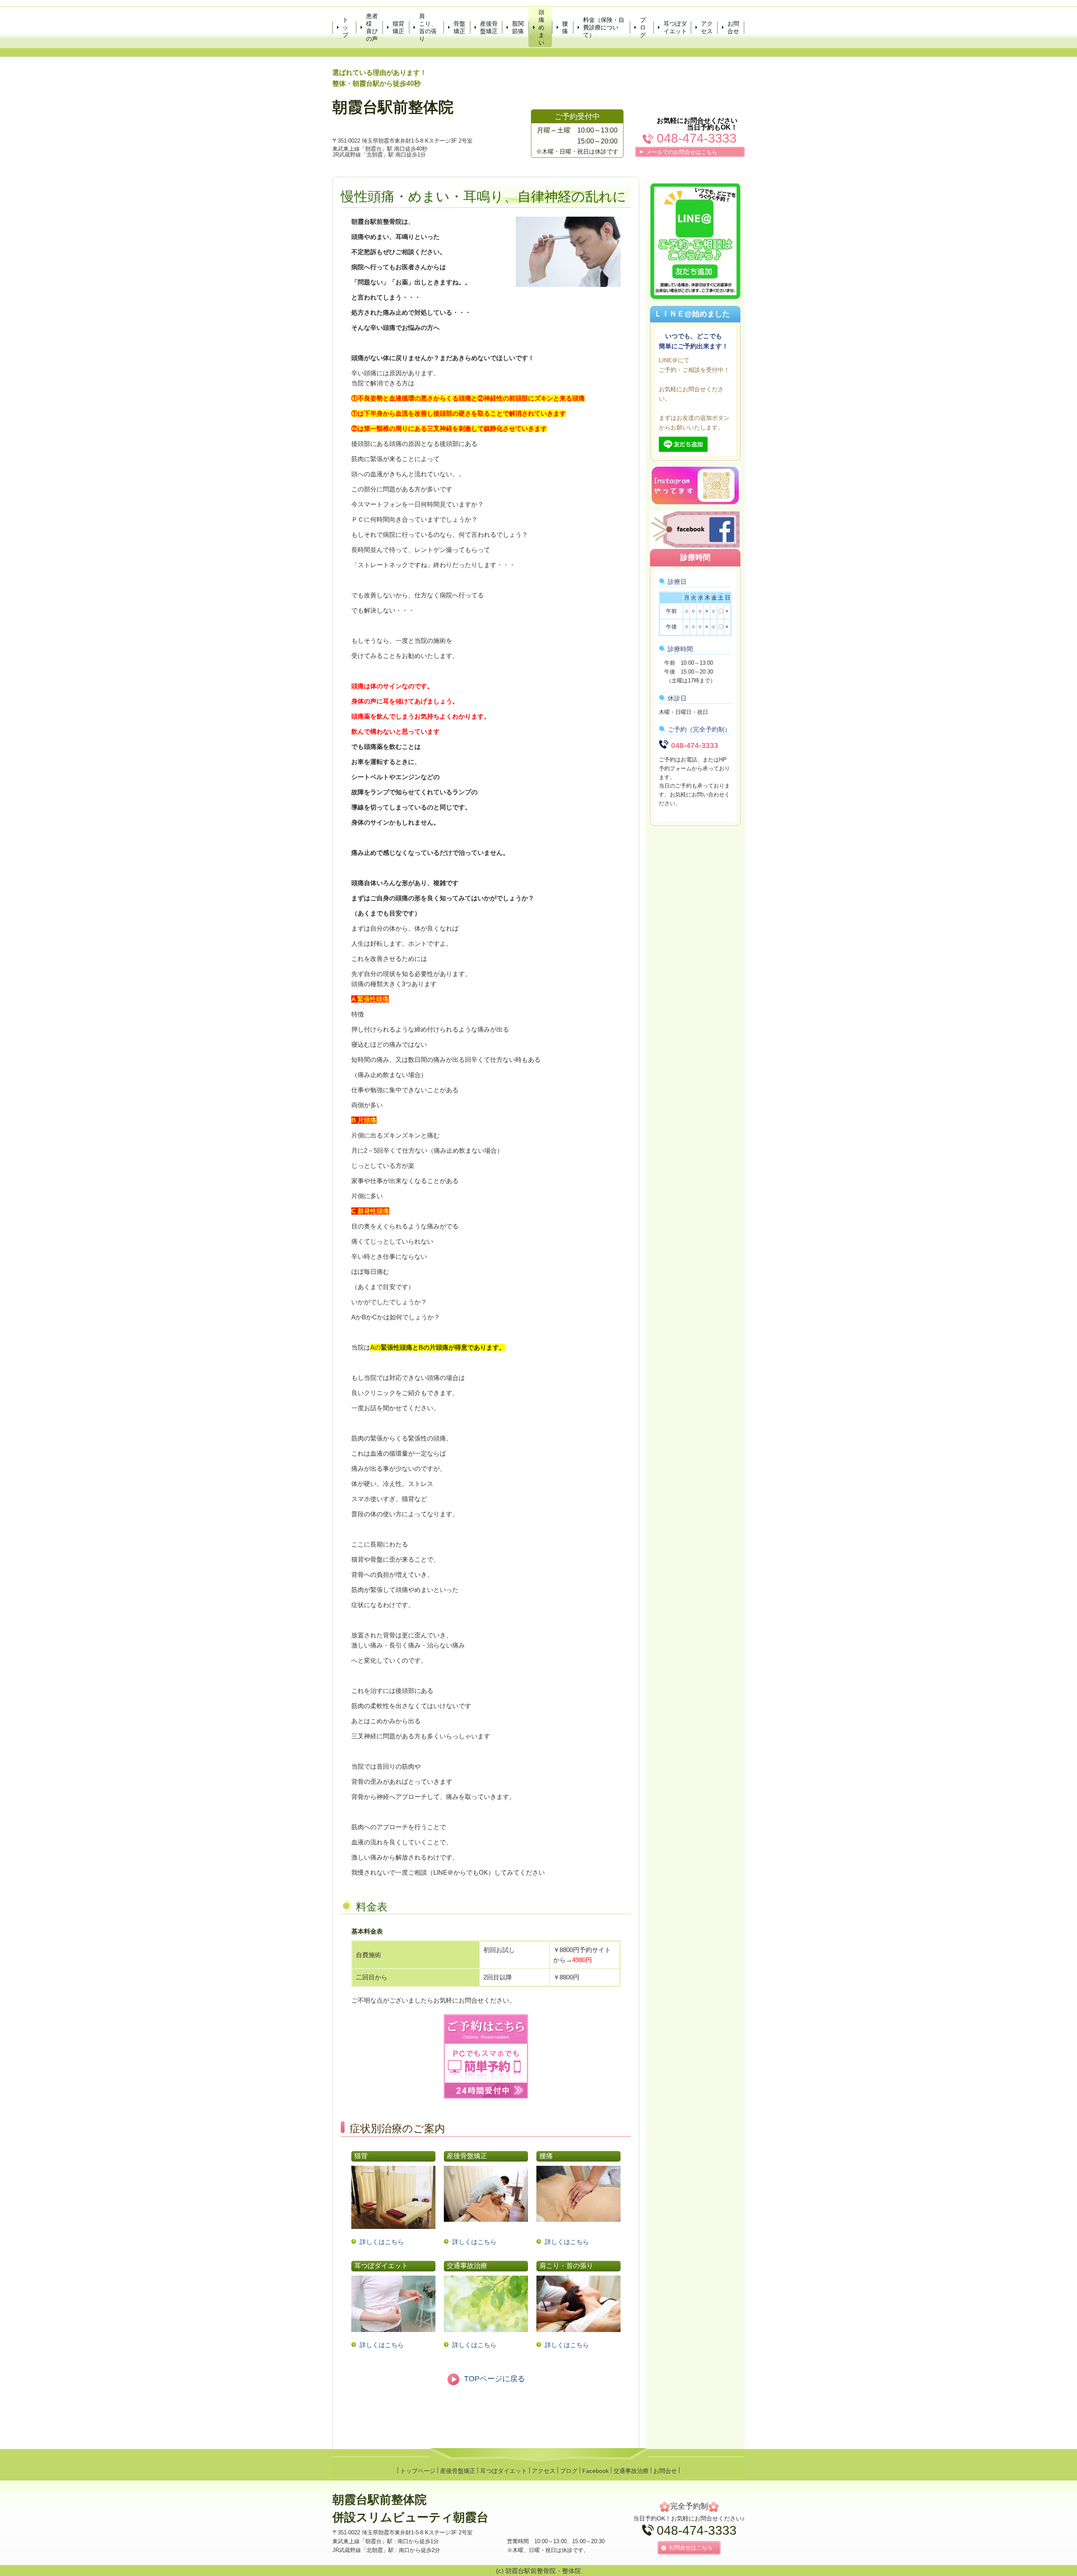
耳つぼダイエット (675, 27)
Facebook (596, 2471)
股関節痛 (518, 27)
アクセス (707, 27)
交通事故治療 (631, 2471)
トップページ (418, 2471)
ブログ (643, 27)
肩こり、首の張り (428, 28)
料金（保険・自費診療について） (604, 27)
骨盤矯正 (459, 27)
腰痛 (565, 27)
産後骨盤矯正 (489, 27)
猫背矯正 (398, 27)
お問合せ (733, 27)
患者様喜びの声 (372, 28)
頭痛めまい (541, 28)
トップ (345, 27)
